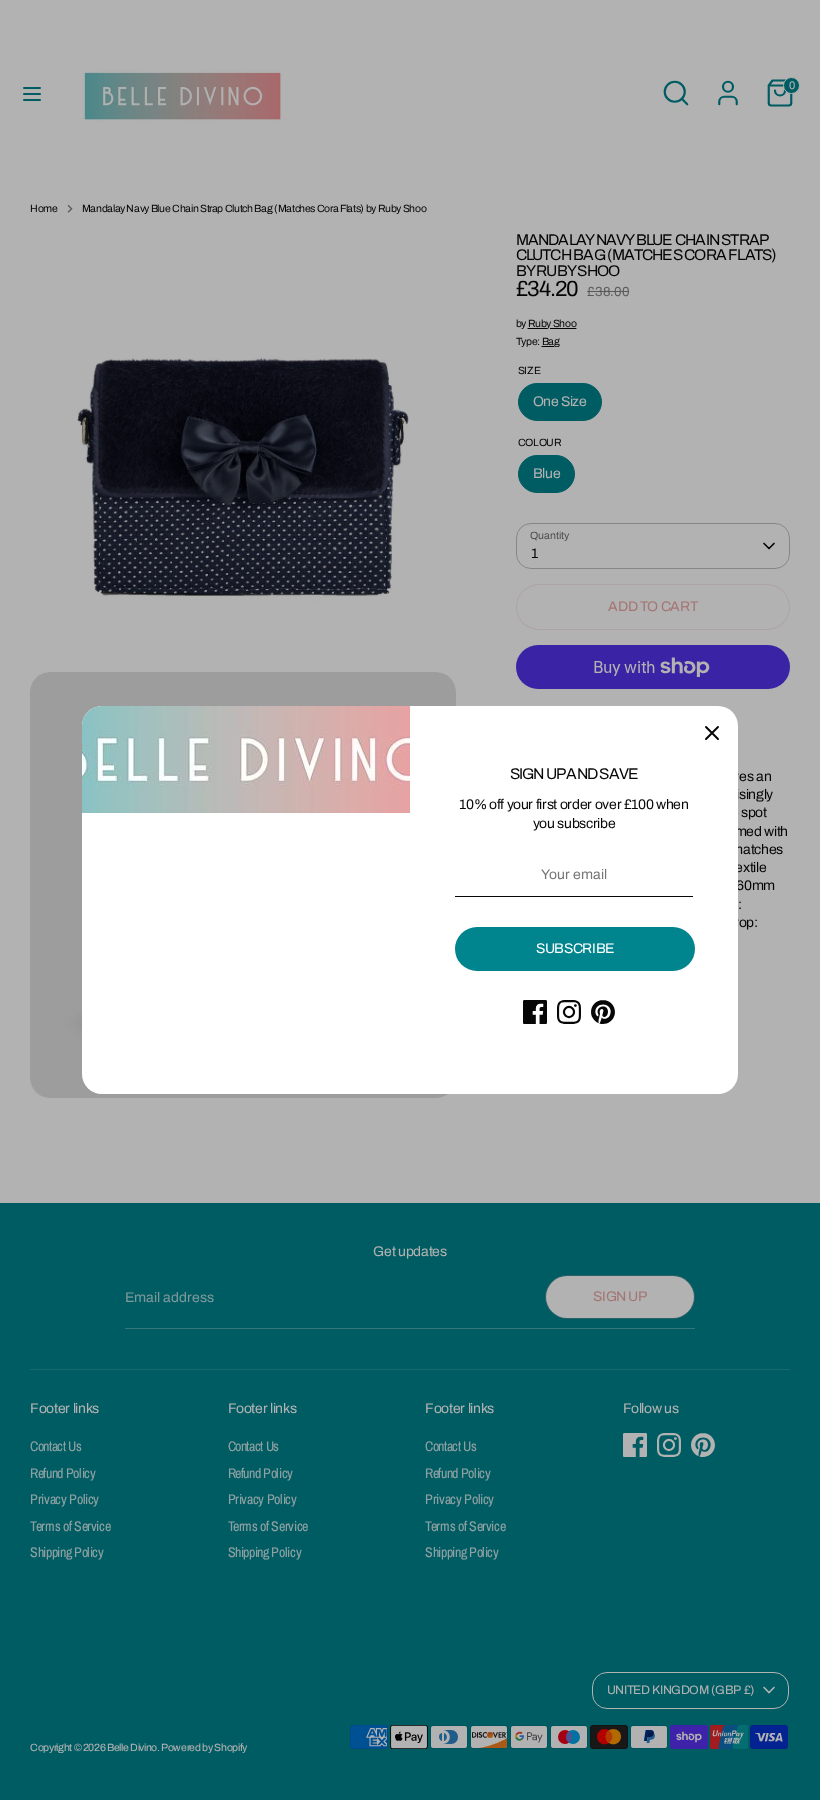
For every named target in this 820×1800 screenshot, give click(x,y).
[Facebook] (535, 1012)
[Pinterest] (603, 1012)
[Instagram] (569, 1012)
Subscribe (575, 948)
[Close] (712, 732)
